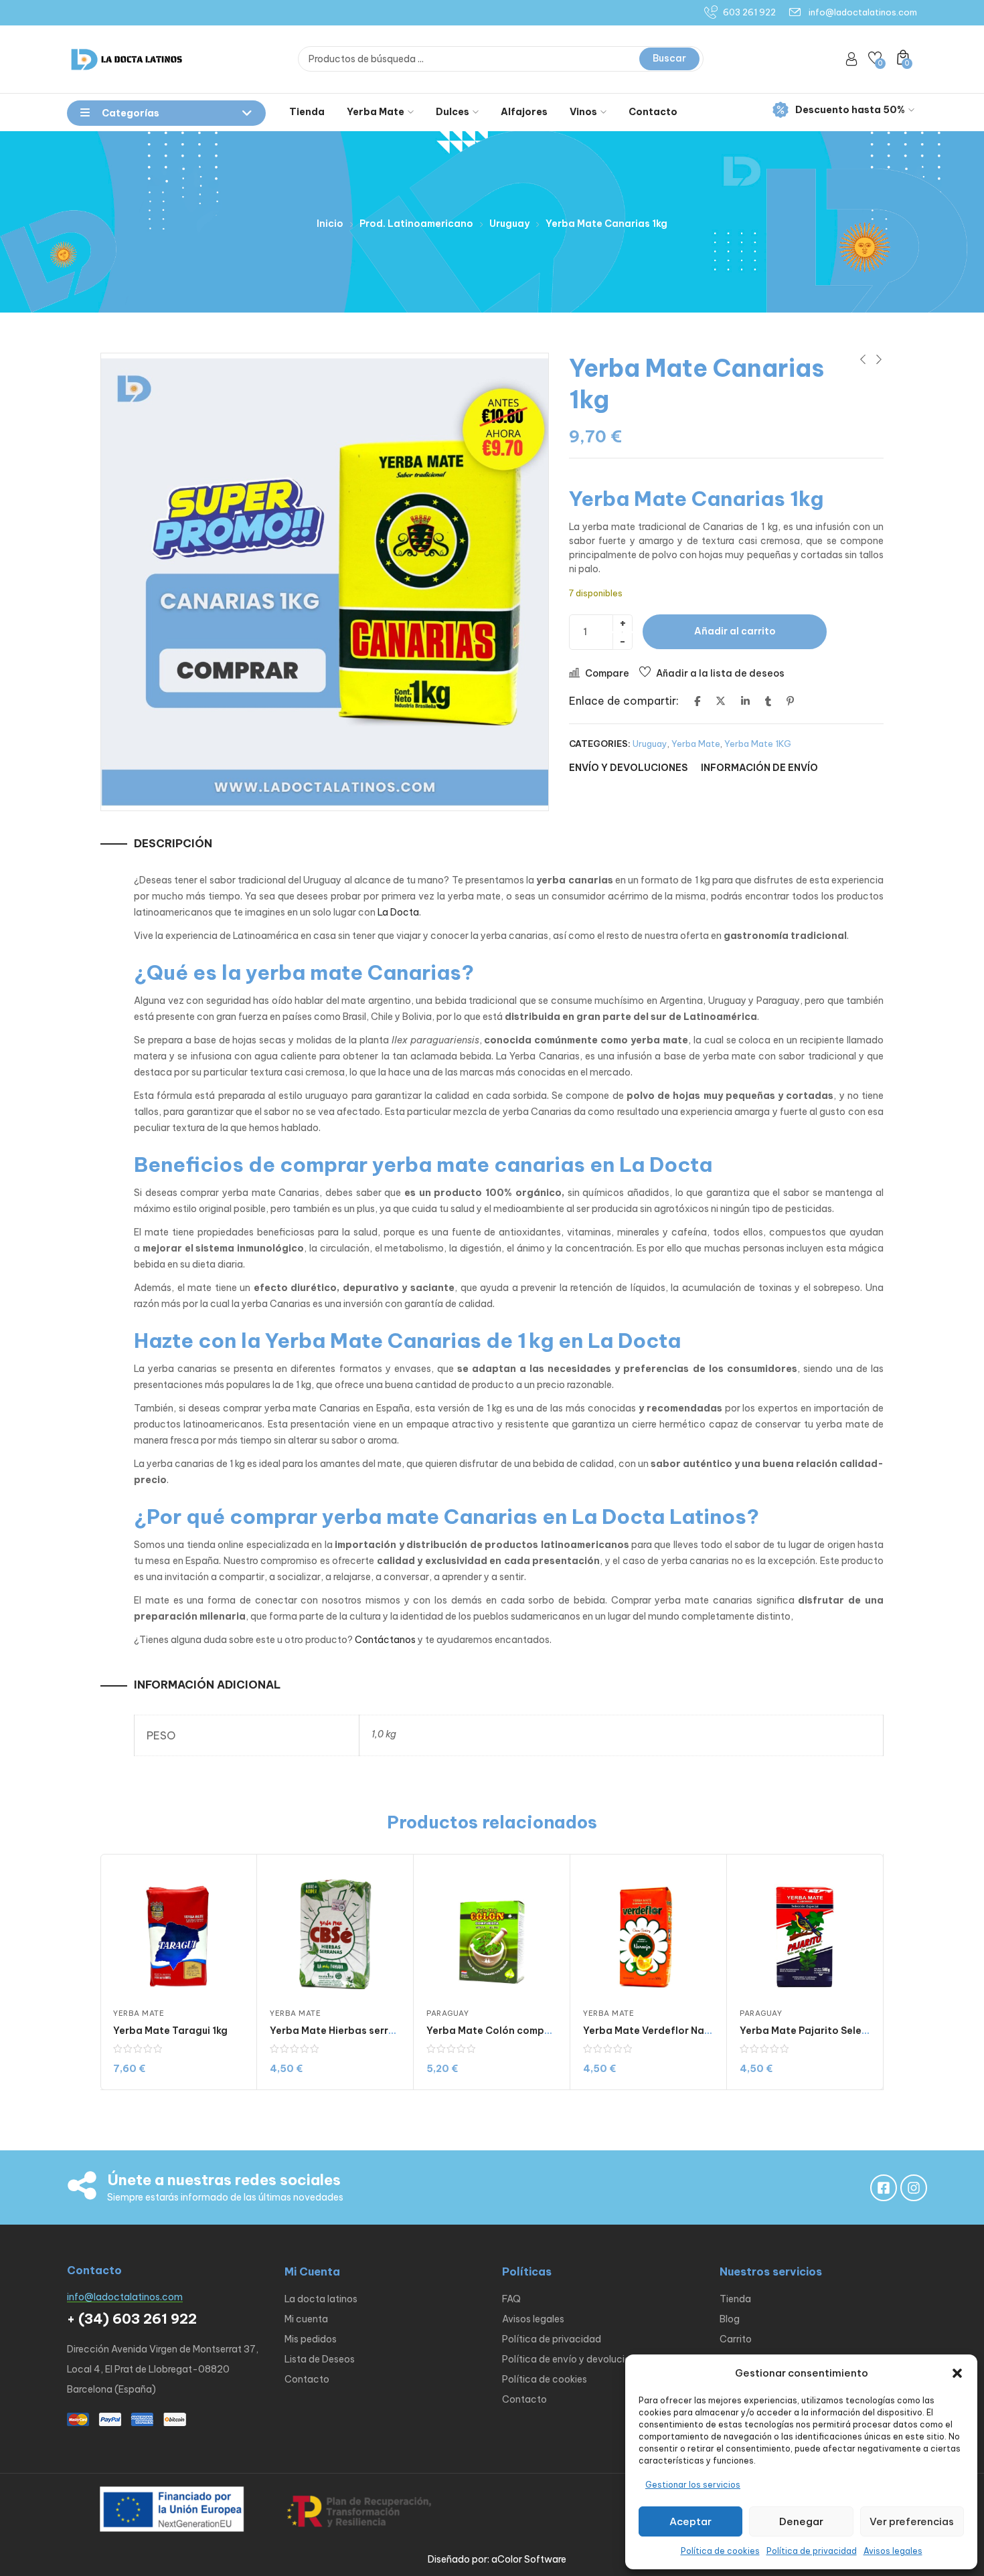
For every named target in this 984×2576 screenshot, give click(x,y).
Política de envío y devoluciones (574, 2359)
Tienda (307, 112)
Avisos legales (893, 2551)
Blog (730, 2319)
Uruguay (509, 224)
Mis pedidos (311, 2339)
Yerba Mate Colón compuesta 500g (514, 2031)
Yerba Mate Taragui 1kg (170, 2031)
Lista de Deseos (320, 2359)
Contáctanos (385, 1640)
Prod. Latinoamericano (416, 224)
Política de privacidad (812, 2551)
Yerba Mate (376, 112)
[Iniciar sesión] (851, 59)
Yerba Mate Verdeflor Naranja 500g (671, 2031)
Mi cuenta (306, 2319)
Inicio (330, 224)
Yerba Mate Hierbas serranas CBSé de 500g (377, 2031)
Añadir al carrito (735, 631)
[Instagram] (914, 2188)
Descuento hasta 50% (850, 110)
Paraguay (447, 2013)
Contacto (653, 112)
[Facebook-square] (884, 2188)
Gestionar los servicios (693, 2485)
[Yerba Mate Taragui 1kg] (178, 1932)
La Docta (398, 912)
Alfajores (524, 112)
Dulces (453, 112)
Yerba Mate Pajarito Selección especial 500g (851, 2031)
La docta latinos (321, 2299)
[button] (957, 2373)
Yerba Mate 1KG (758, 744)
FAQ (511, 2299)
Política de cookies (720, 2551)
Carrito (736, 2339)
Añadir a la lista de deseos (720, 673)
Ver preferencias (912, 2521)
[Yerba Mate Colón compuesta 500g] (492, 1932)
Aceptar (690, 2521)
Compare (607, 673)
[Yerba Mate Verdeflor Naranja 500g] (648, 1932)
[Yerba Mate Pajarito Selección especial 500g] (805, 1932)
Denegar (801, 2521)
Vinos (583, 112)
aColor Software (529, 2559)
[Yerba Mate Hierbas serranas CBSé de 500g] (335, 1932)
